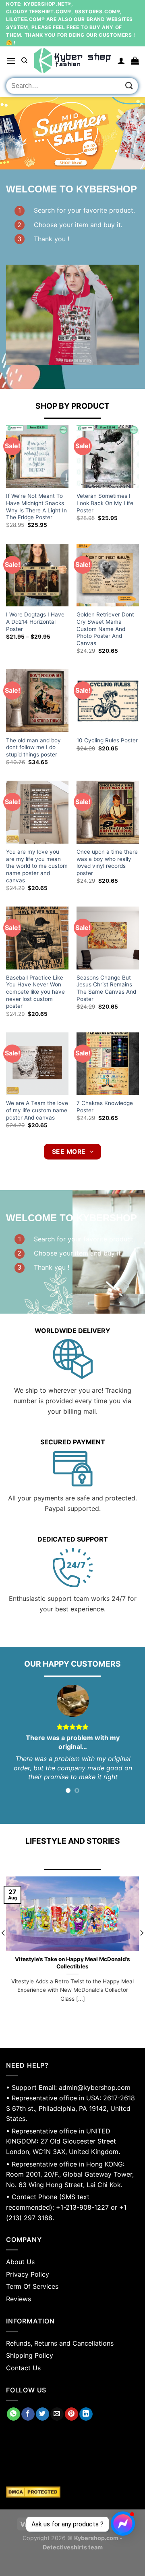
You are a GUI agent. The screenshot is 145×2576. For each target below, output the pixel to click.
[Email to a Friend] (57, 2414)
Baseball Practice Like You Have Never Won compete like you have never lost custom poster (35, 992)
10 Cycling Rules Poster (107, 740)
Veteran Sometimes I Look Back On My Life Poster (105, 503)
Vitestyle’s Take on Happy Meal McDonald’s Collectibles (72, 1963)
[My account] (121, 61)
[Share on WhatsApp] (13, 2414)
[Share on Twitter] (42, 2414)
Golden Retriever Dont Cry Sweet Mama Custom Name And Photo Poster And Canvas (105, 629)
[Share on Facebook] (28, 2414)
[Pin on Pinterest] (71, 2414)
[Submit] (129, 86)
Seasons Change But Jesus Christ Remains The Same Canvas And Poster (106, 988)
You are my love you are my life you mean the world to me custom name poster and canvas (37, 866)
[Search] (24, 61)
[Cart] (135, 61)
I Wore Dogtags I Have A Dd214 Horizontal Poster (35, 622)
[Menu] (11, 61)
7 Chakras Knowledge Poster (105, 1107)
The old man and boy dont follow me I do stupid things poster (33, 747)
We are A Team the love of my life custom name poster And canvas (37, 1110)
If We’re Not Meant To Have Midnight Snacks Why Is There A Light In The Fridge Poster (36, 507)
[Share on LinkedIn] (86, 2414)
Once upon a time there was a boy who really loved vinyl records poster (107, 862)
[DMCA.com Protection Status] (72, 2492)
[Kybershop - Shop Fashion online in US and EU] (72, 61)
